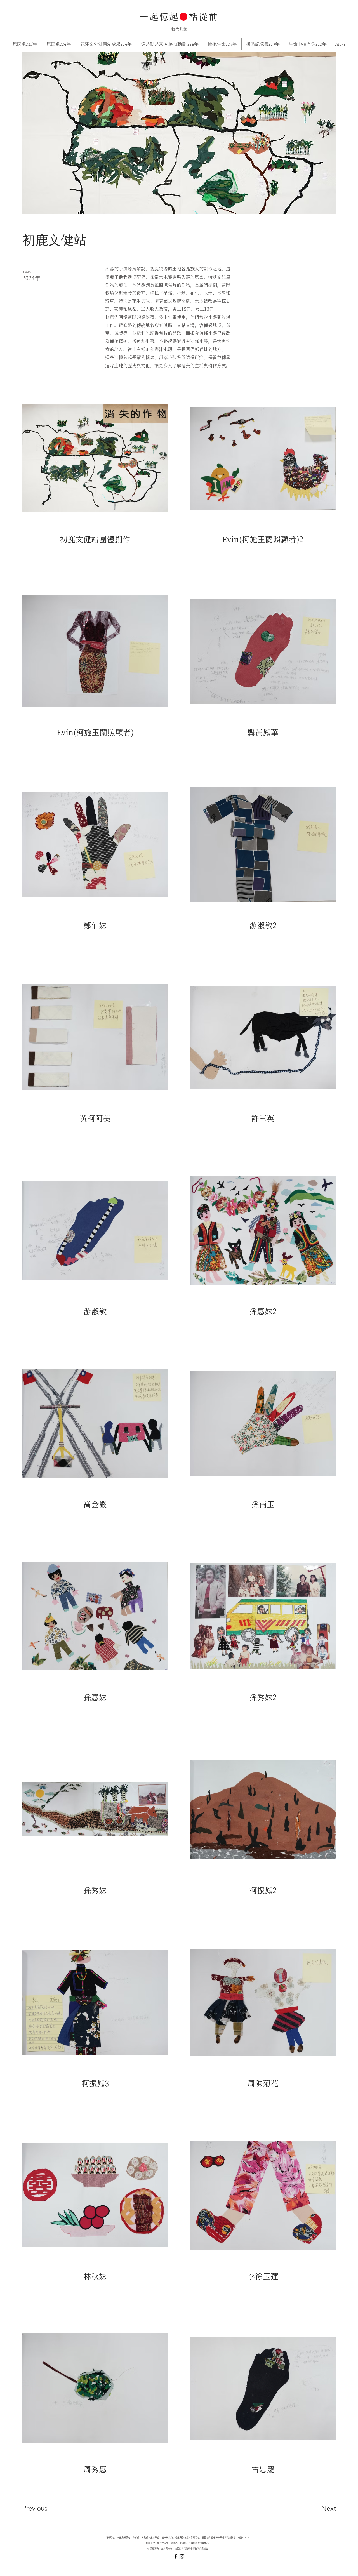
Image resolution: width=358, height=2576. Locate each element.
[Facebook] (176, 2556)
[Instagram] (182, 2556)
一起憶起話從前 (179, 17)
